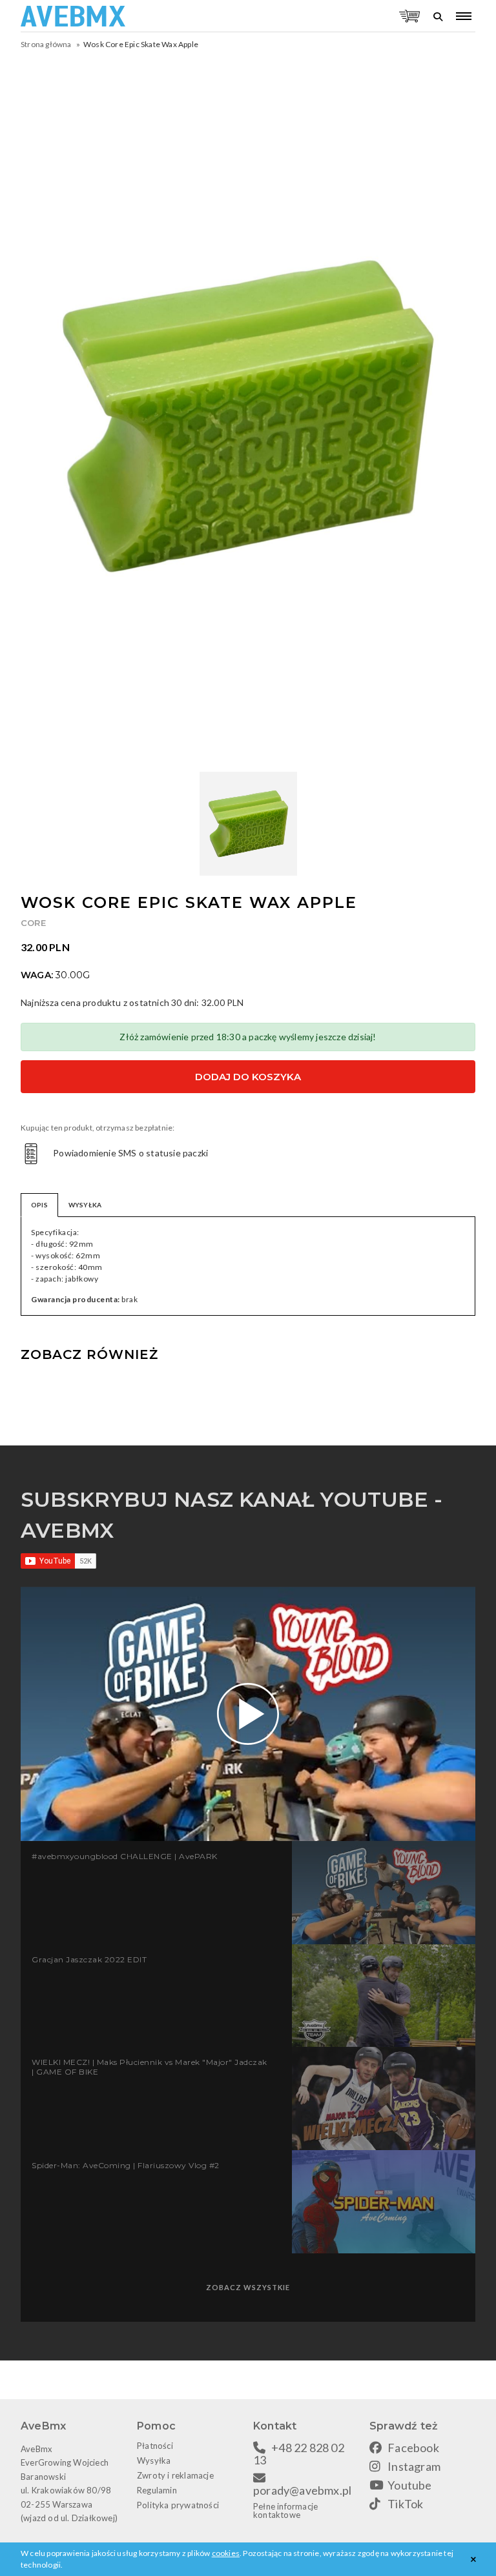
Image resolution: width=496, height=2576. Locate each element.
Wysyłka (154, 2460)
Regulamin (157, 2490)
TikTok (405, 2504)
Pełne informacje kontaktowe (285, 2511)
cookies (226, 2553)
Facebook (413, 2448)
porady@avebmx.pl (302, 2490)
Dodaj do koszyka (248, 1077)
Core (33, 923)
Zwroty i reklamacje (175, 2475)
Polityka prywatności (178, 2505)
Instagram (414, 2466)
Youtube (409, 2485)
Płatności (155, 2446)
